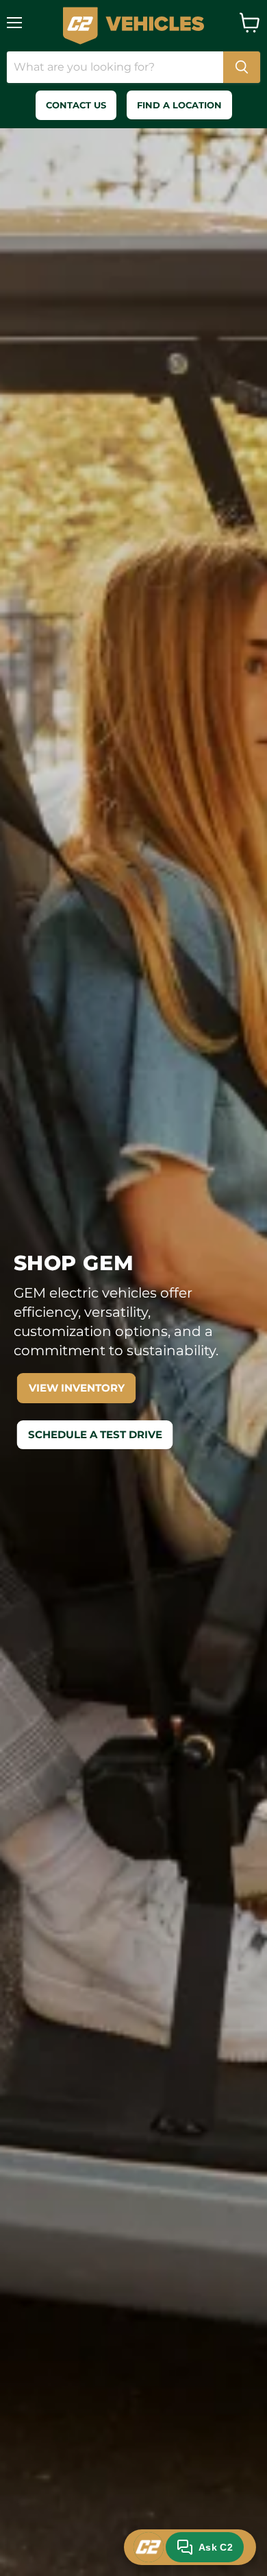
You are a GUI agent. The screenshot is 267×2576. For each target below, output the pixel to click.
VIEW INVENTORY (77, 1388)
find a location (179, 105)
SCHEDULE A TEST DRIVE (95, 1434)
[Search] (242, 67)
